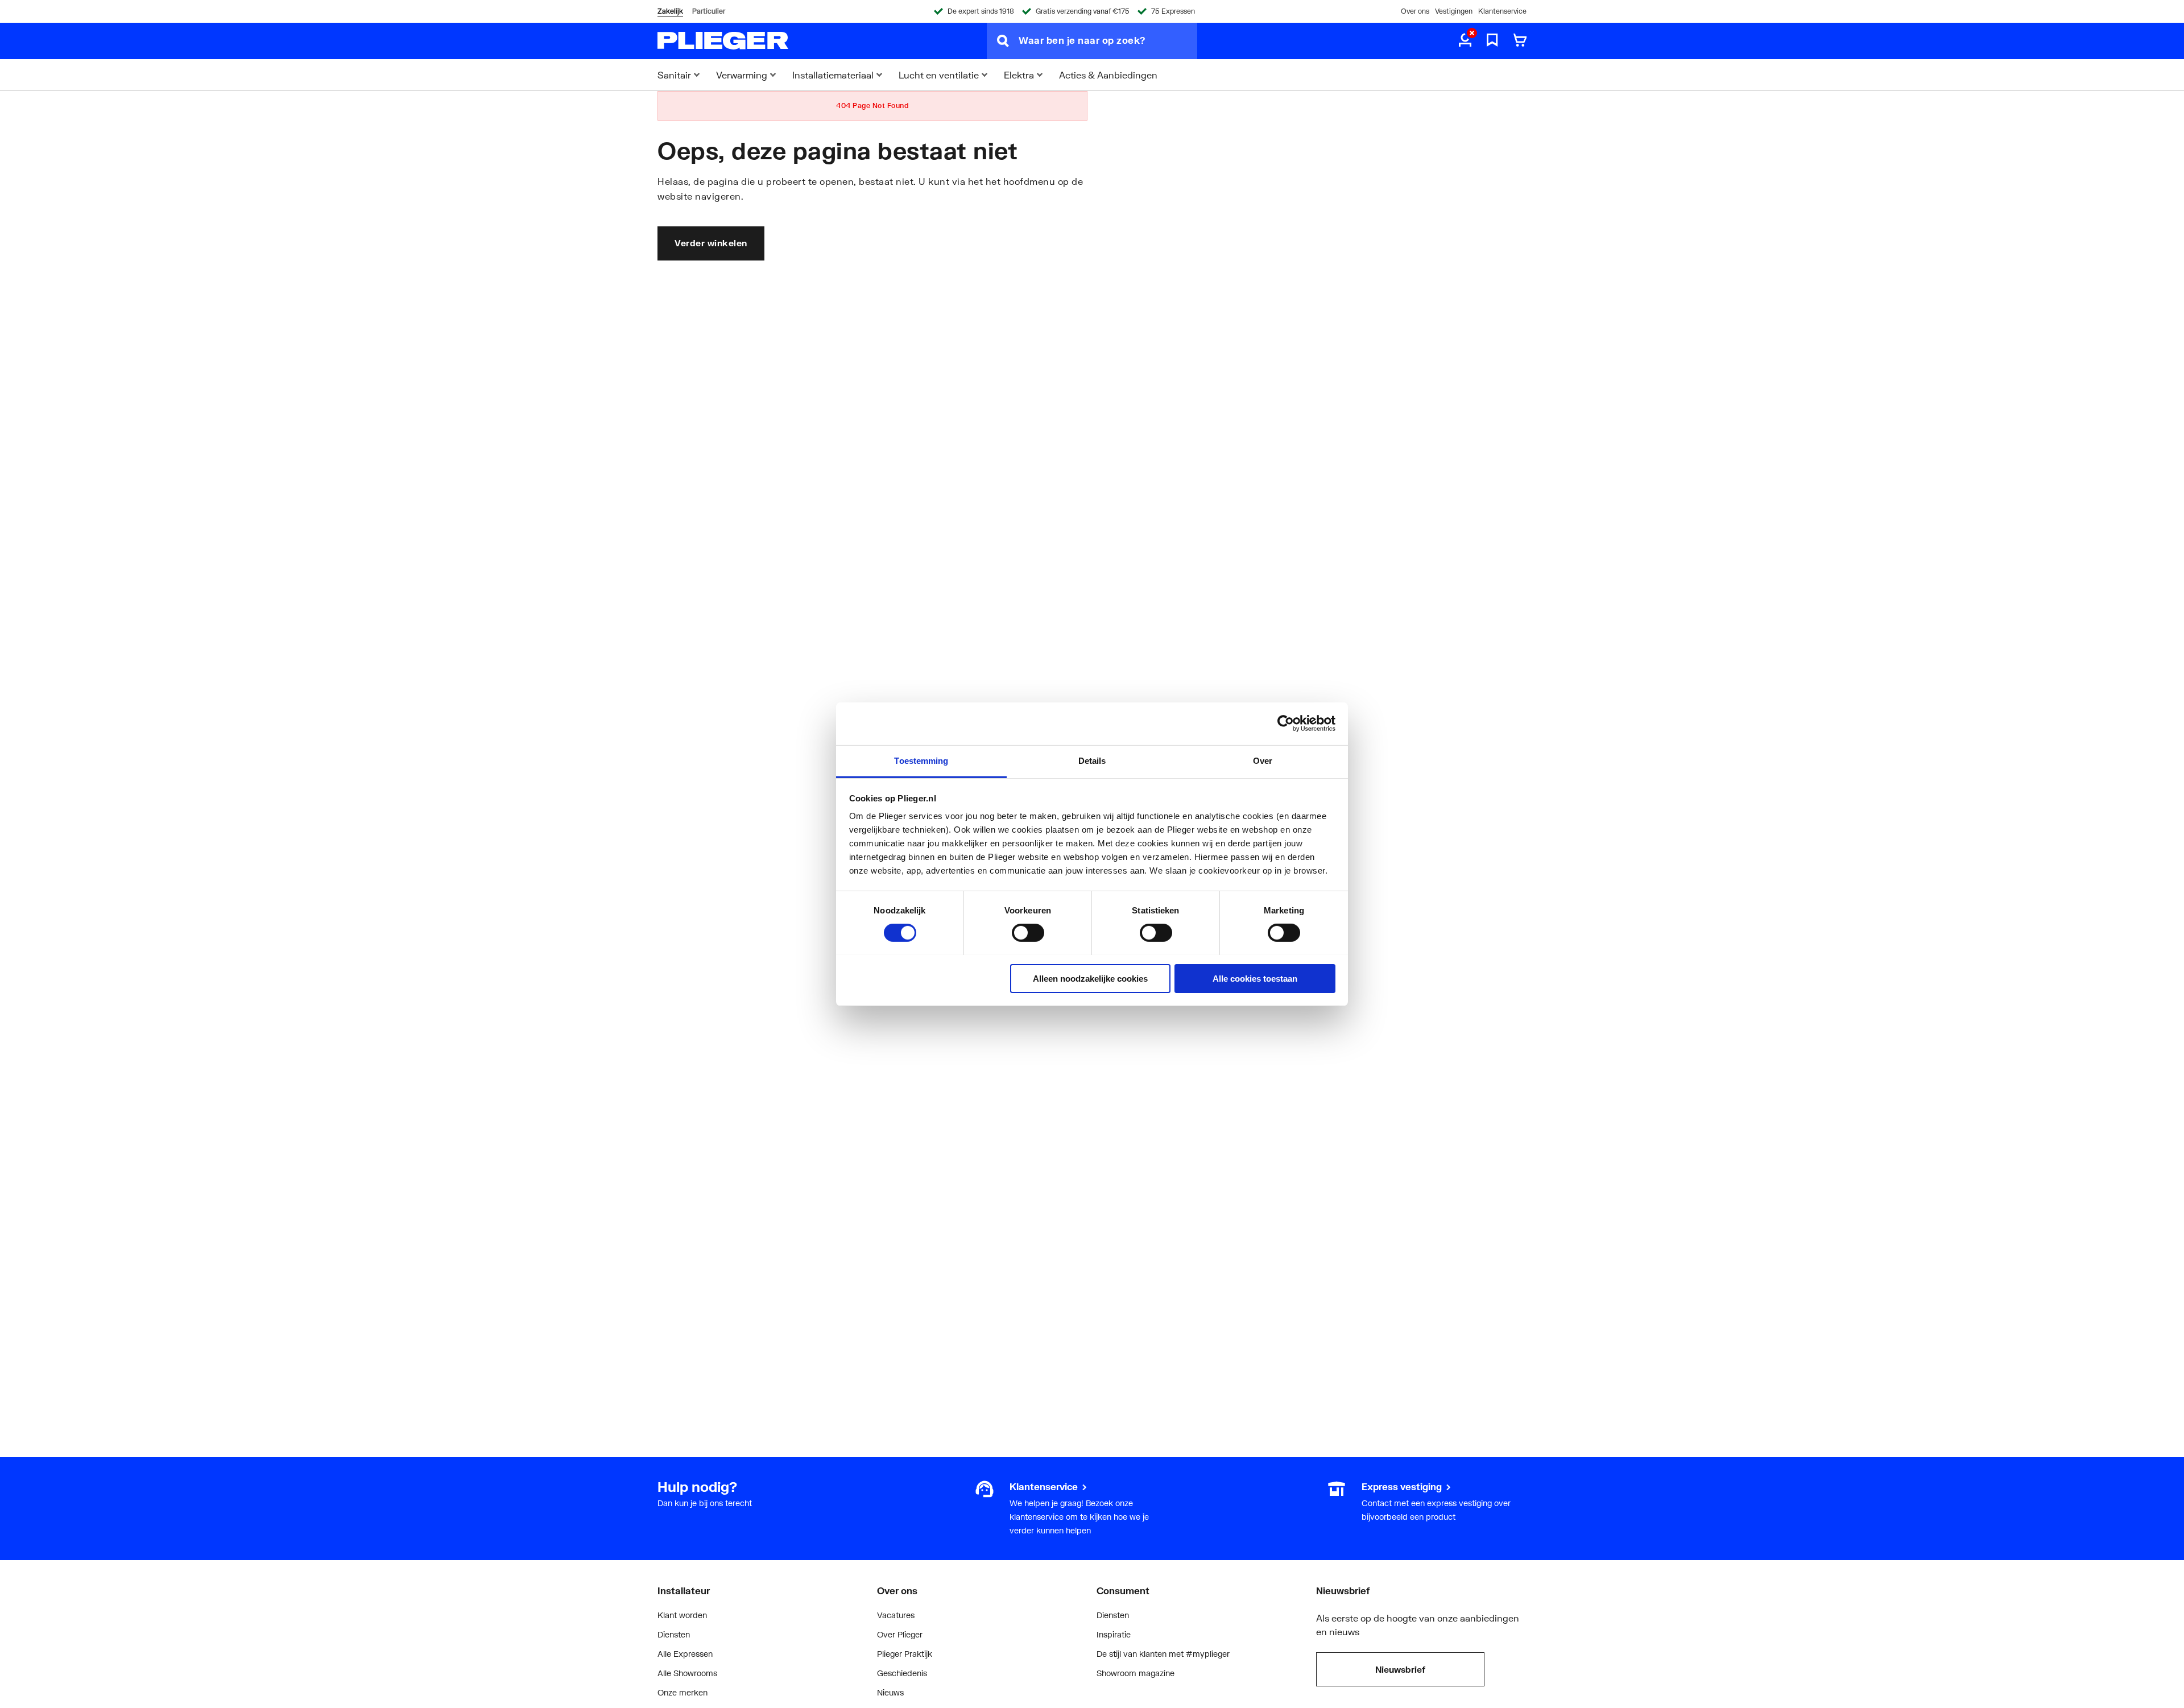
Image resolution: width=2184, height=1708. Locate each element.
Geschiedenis (902, 1673)
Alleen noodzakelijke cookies (1090, 978)
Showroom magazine (1136, 1673)
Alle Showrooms (687, 1673)
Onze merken (682, 1692)
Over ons (1415, 11)
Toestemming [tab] (921, 760)
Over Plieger (900, 1634)
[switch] (1028, 933)
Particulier (709, 11)
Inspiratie (1114, 1634)
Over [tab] (1263, 760)
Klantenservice (1502, 11)
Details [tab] (1092, 760)
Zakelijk (670, 11)
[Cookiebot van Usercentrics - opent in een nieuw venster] (1286, 723)
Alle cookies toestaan (1255, 978)
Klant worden (682, 1615)
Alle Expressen (685, 1654)
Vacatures (896, 1615)
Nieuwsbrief (1400, 1669)
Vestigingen (1454, 11)
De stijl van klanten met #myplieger (1163, 1654)
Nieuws (890, 1692)
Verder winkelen (711, 243)
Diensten (674, 1634)
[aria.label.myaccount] (1465, 41)
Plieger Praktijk (905, 1654)
